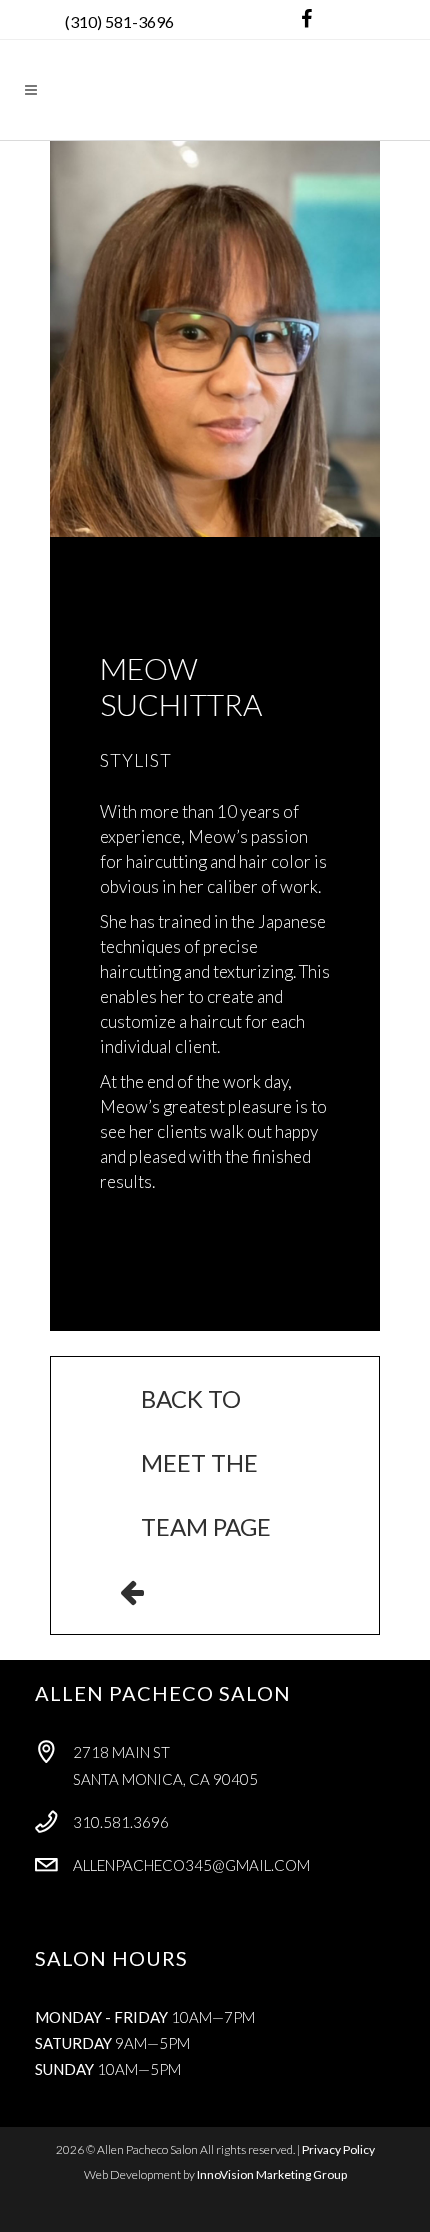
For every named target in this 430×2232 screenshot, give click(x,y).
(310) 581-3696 (119, 21)
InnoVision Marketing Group (272, 2174)
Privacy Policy (338, 2149)
